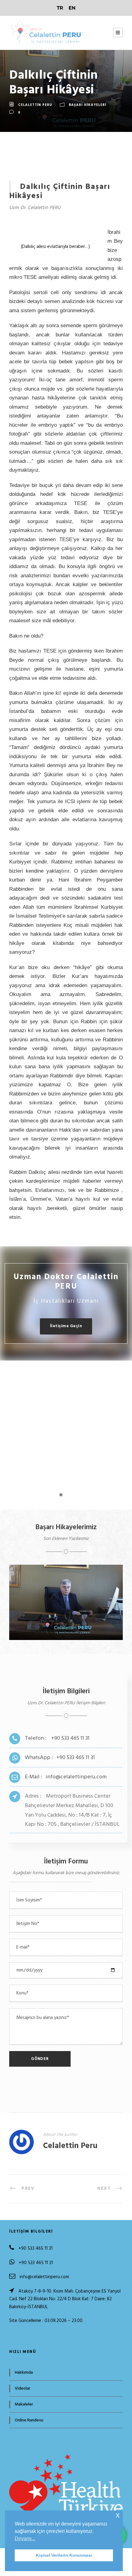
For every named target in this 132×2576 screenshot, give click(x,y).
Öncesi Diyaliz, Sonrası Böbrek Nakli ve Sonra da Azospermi (68, 1618)
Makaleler (24, 2404)
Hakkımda (24, 2373)
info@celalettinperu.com (44, 2277)
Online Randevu (29, 2420)
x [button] (118, 2515)
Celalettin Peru (35, 105)
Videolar (23, 2389)
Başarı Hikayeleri (87, 105)
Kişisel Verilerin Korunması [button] (64, 2555)
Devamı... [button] (25, 2539)
